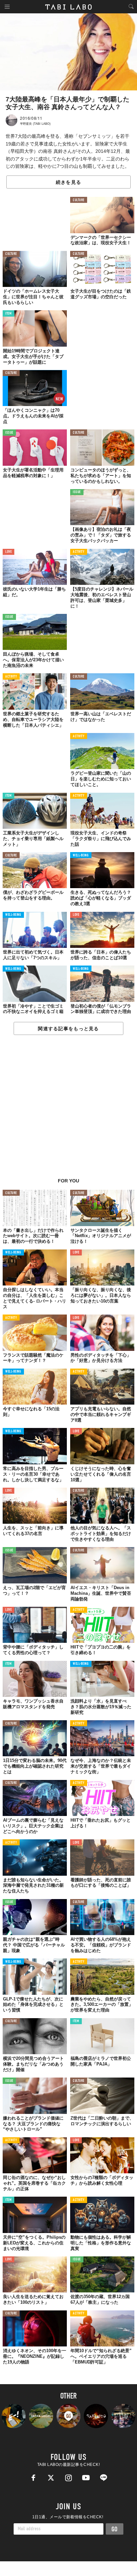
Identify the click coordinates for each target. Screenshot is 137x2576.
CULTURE (79, 200)
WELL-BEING (81, 856)
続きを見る (68, 182)
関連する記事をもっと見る (68, 1029)
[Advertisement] (68, 1110)
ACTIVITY (79, 552)
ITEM (8, 314)
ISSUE (9, 433)
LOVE (8, 552)
